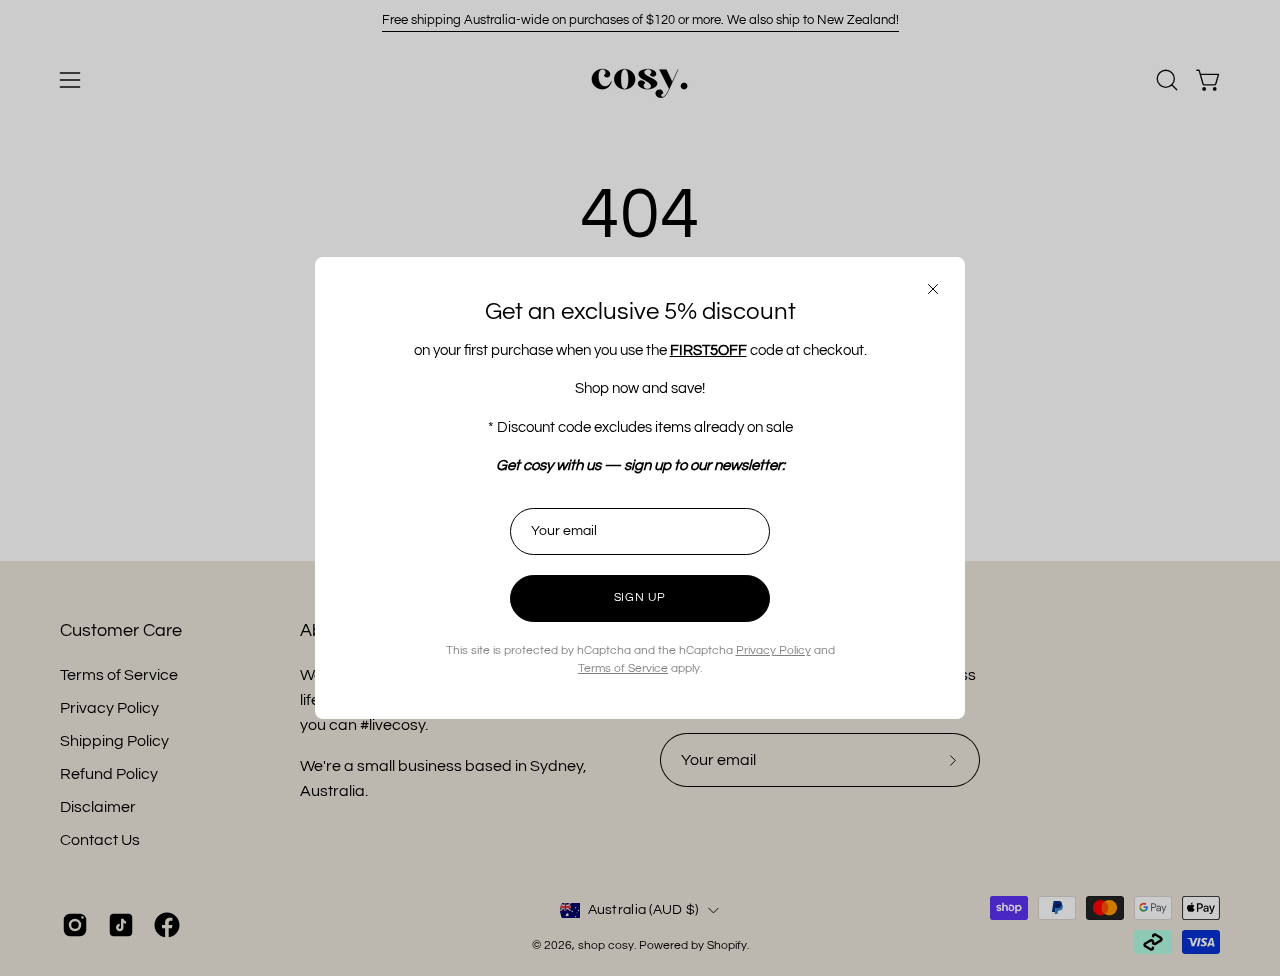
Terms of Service (623, 668)
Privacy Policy (773, 650)
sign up (640, 597)
